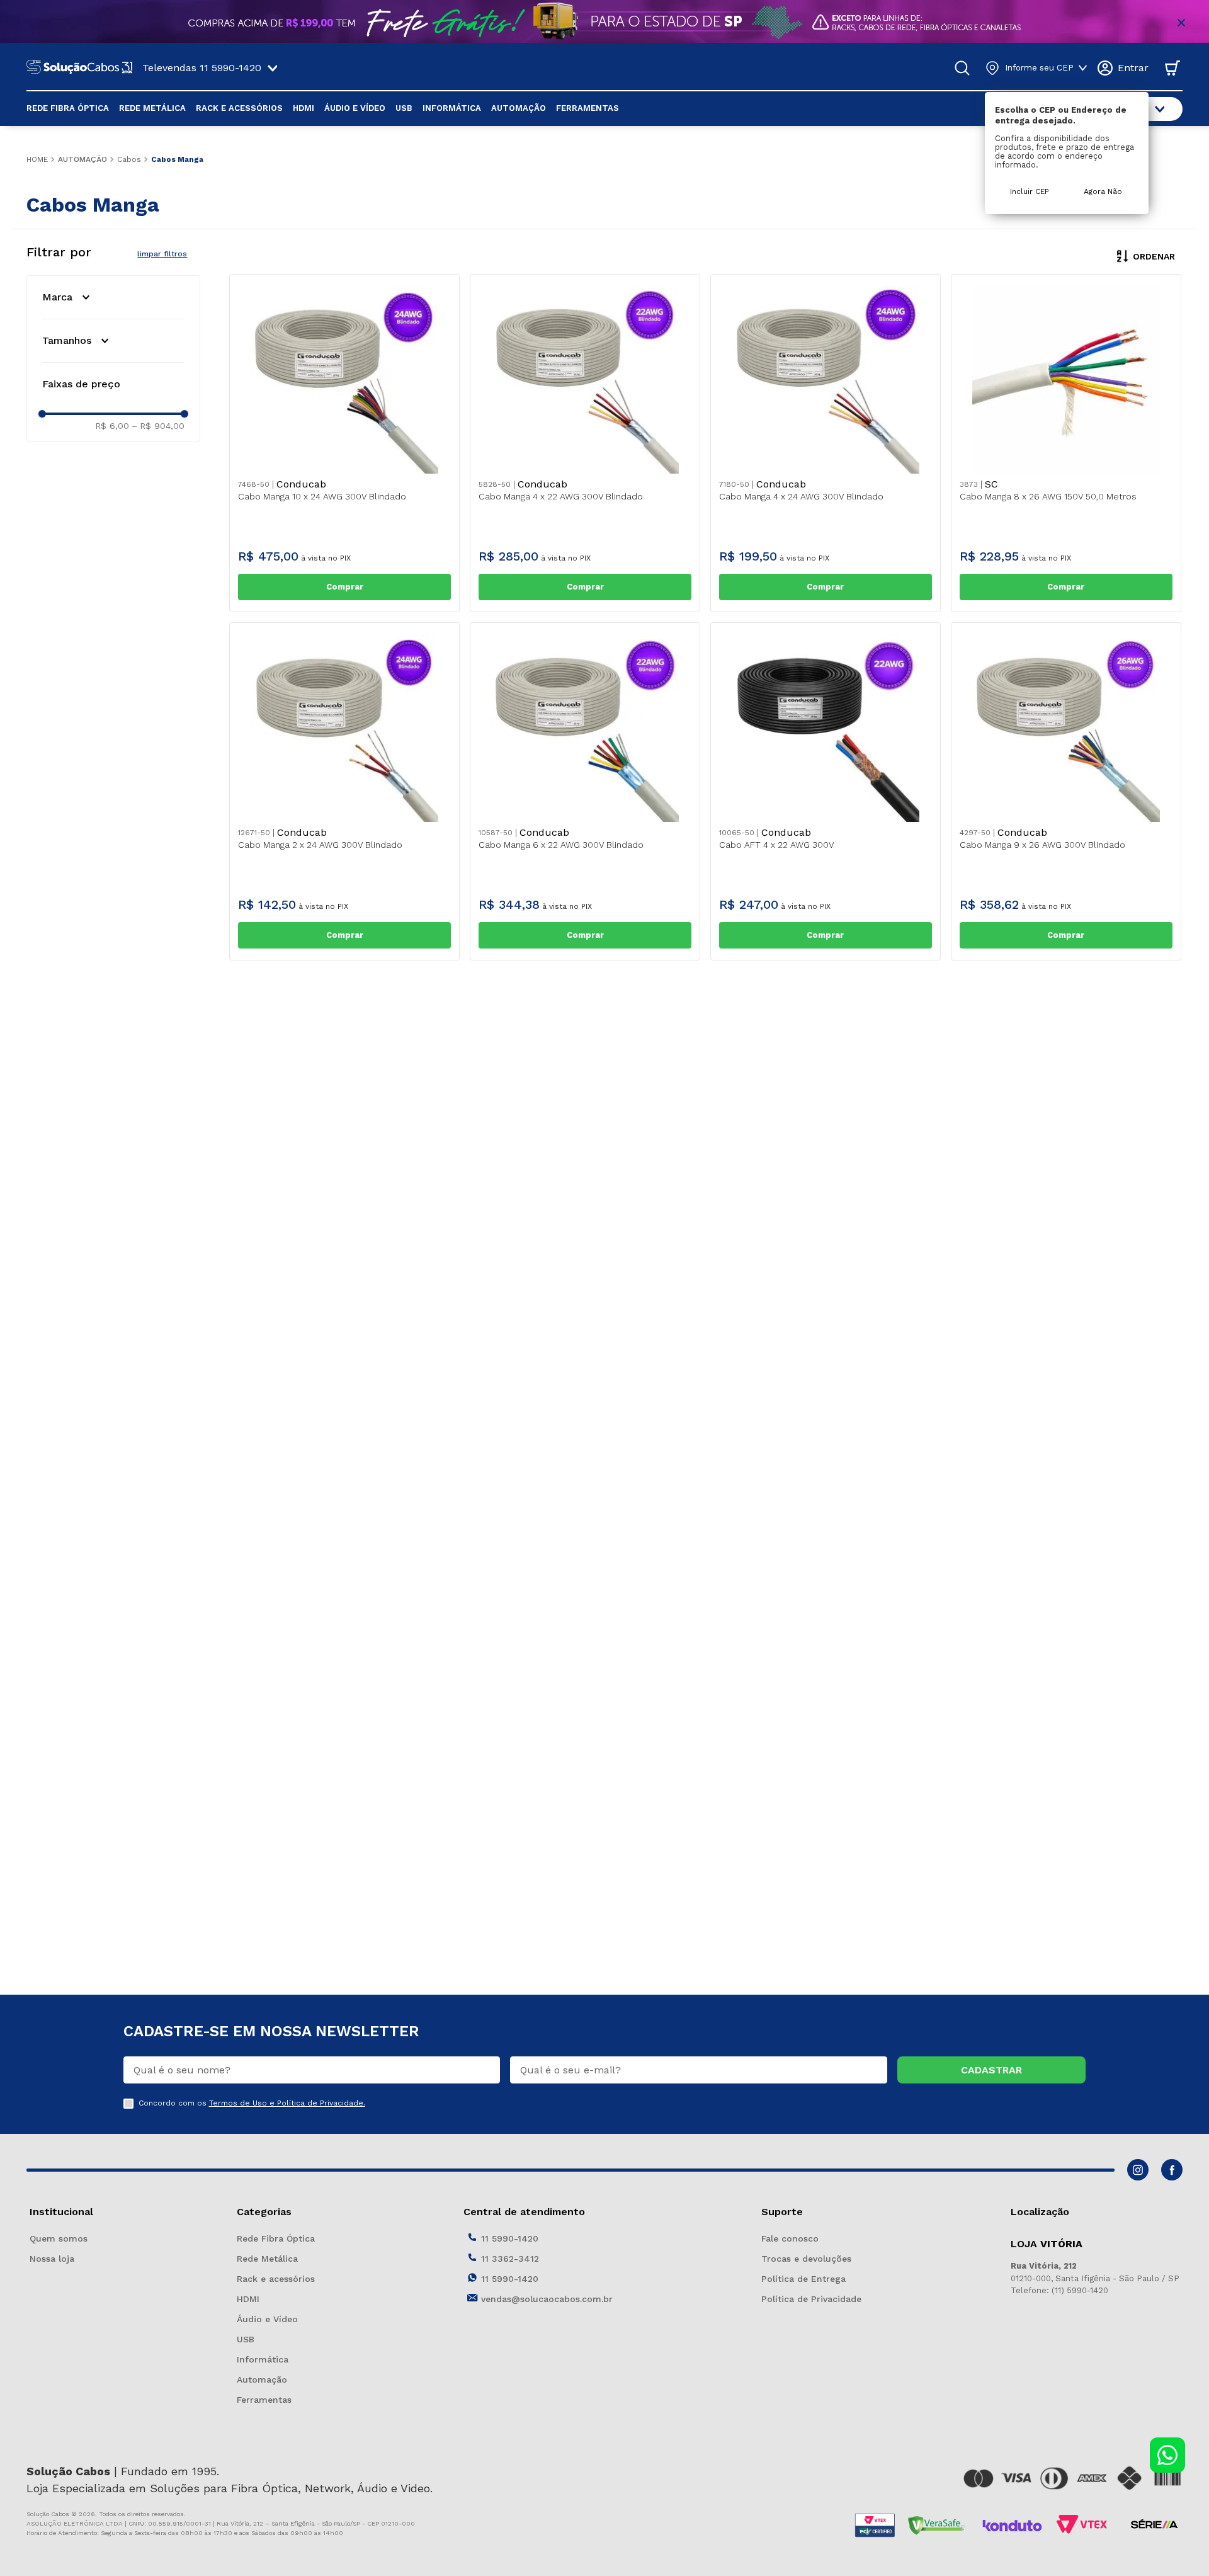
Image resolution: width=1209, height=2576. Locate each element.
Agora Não (1103, 191)
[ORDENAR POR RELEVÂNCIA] (1144, 256)
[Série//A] (1154, 2526)
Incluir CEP (1030, 191)
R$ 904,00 (158, 426)
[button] (113, 297)
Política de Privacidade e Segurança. (707, 2556)
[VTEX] (1085, 2526)
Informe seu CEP (1039, 68)
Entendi (1171, 2555)
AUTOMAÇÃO (82, 159)
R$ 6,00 (112, 426)
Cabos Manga (177, 159)
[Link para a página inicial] (37, 159)
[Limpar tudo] (162, 254)
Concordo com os (252, 2103)
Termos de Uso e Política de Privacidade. (287, 2103)
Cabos (129, 159)
